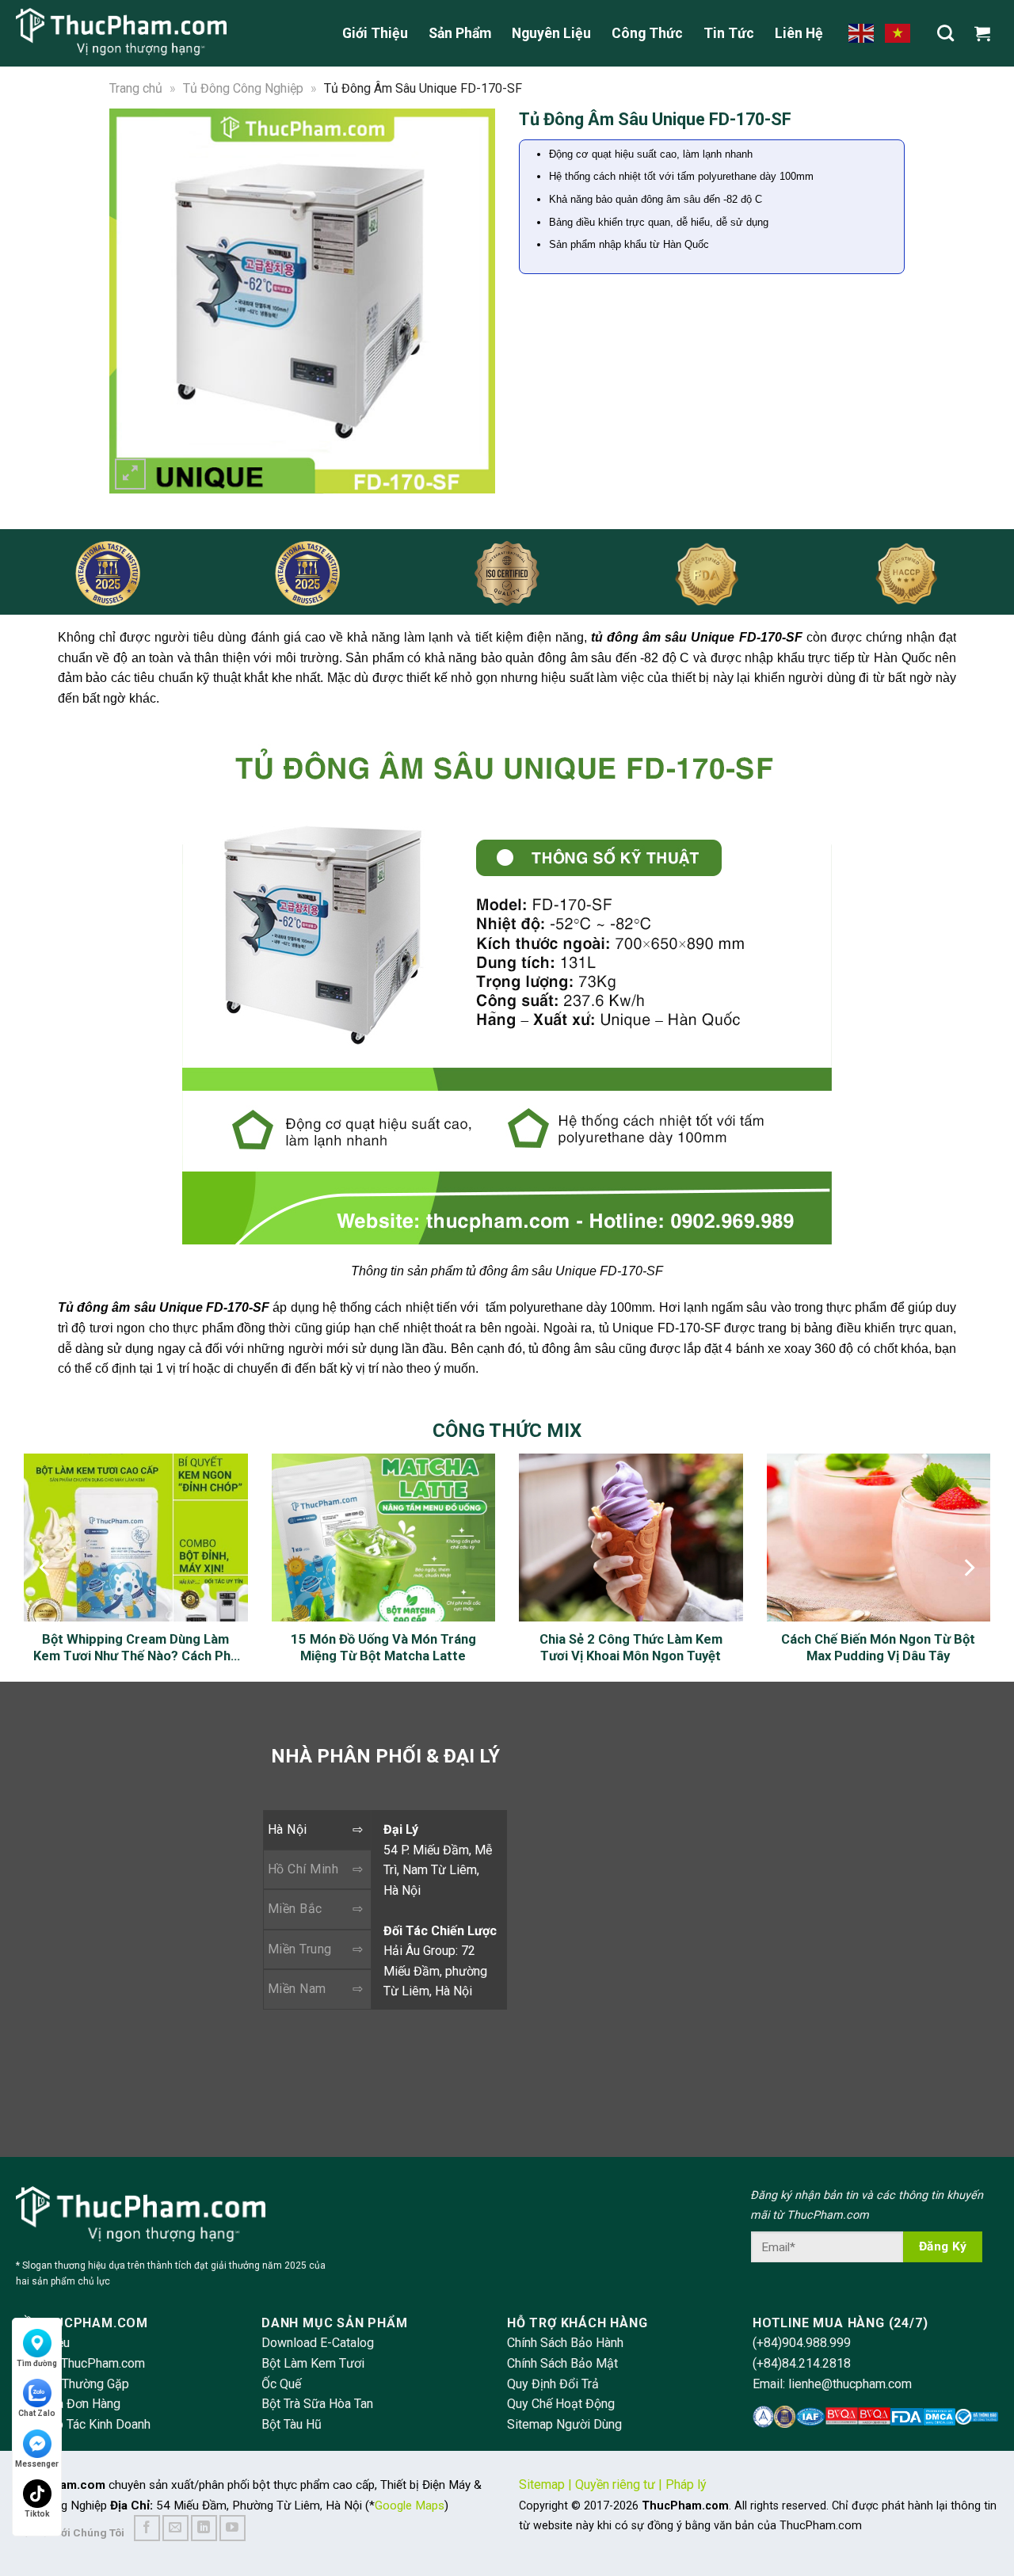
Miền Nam (297, 1989)
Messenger (37, 2464)
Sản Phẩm (460, 33)
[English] (862, 32)
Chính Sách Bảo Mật (562, 2363)
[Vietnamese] (898, 32)
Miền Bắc (295, 1909)
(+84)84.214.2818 (802, 2363)
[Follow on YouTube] (233, 2528)
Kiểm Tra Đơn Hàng (68, 2404)
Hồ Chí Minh (303, 1869)
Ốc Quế (281, 2384)
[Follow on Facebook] (147, 2528)
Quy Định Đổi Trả (553, 2384)
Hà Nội (288, 1829)
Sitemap (542, 2485)
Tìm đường (37, 2363)
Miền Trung (300, 1949)
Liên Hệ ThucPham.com (80, 2363)
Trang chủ (136, 88)
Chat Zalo (37, 2413)
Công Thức (647, 33)
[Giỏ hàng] (986, 33)
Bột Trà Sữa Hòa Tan (317, 2404)
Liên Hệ (799, 33)
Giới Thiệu (375, 33)
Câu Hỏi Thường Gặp (72, 2384)
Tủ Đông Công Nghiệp (243, 88)
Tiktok (37, 2514)
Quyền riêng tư (615, 2485)
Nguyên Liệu (551, 33)
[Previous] (132, 301)
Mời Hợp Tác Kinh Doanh (83, 2424)
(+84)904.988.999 (802, 2343)
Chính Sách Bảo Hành (565, 2343)
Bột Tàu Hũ (292, 2424)
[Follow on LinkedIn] (204, 2528)
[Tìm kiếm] (945, 33)
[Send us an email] (175, 2528)
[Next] (473, 301)
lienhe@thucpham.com (850, 2384)
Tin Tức (729, 33)
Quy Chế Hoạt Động (561, 2404)
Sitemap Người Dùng (564, 2424)
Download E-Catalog (318, 2343)
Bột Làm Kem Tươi (313, 2363)
